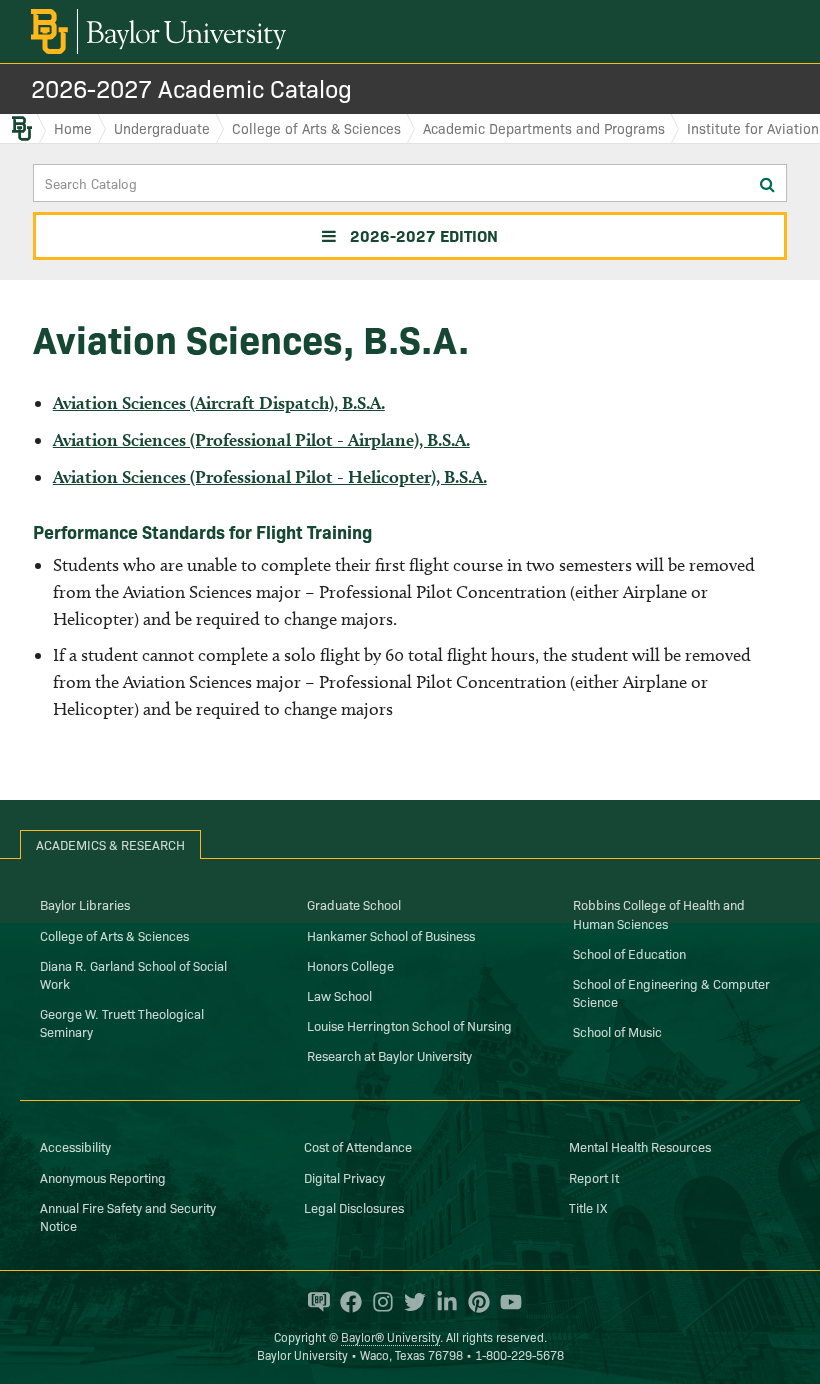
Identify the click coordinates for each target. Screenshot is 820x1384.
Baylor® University (390, 1336)
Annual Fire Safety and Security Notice (128, 1216)
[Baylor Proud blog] (314, 1302)
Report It (594, 1177)
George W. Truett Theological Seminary (122, 1022)
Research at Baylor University (389, 1055)
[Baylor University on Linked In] (442, 1302)
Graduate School (354, 904)
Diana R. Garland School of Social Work (133, 974)
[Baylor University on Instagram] (378, 1302)
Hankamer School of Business (391, 935)
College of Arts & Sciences (316, 128)
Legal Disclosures (354, 1207)
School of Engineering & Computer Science (671, 992)
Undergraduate (162, 128)
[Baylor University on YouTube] (506, 1302)
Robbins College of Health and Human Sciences (659, 913)
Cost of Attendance (358, 1146)
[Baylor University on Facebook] (346, 1302)
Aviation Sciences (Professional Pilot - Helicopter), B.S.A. (270, 476)
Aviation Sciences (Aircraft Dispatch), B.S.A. (219, 402)
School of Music (617, 1031)
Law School (339, 995)
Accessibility (75, 1146)
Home (73, 128)
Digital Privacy (344, 1177)
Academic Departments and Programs (544, 128)
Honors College (350, 965)
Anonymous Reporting (103, 1177)
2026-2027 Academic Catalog (191, 87)
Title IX (588, 1207)
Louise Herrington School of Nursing (409, 1025)
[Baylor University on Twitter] (410, 1302)
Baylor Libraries (85, 904)
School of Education (629, 953)
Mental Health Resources (640, 1146)
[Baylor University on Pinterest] (474, 1302)
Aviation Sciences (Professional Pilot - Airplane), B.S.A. (261, 439)
